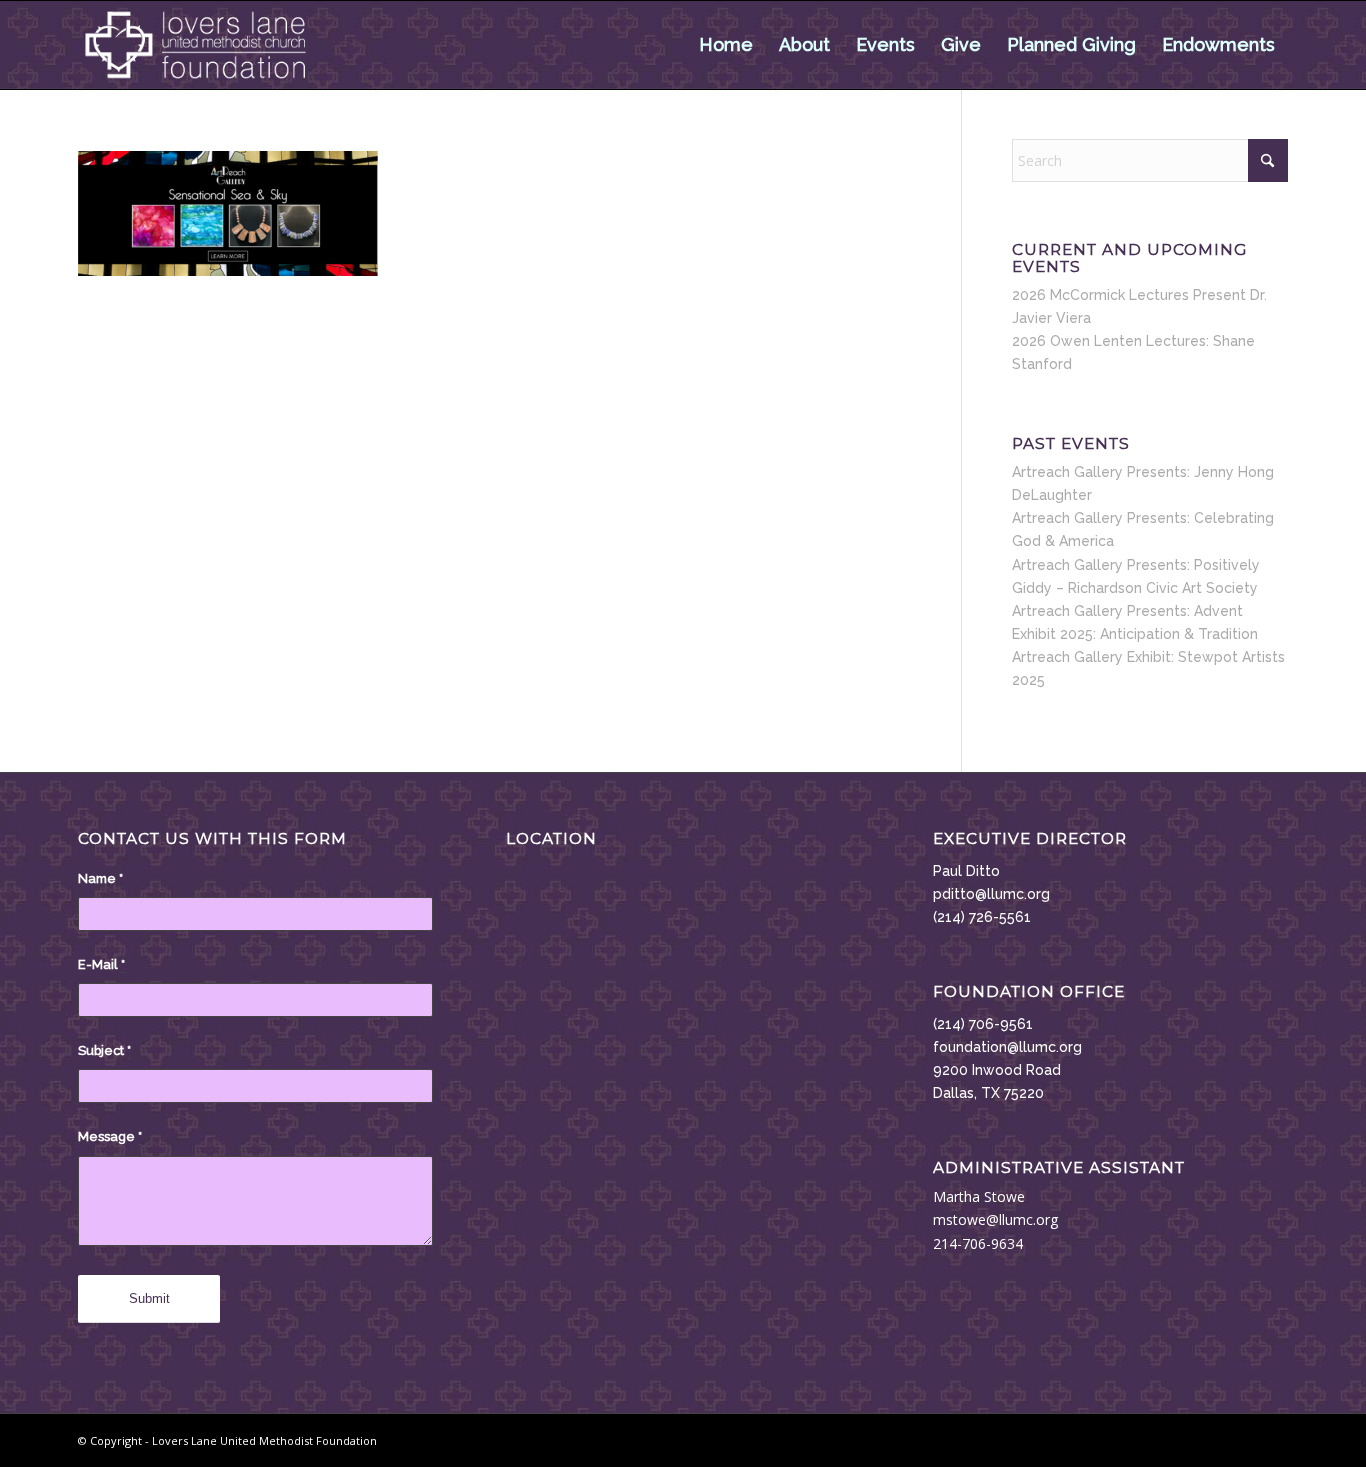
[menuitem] (726, 45)
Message (110, 1136)
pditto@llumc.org (991, 894)
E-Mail (101, 964)
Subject (104, 1050)
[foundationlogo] (195, 45)
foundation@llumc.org (1007, 1047)
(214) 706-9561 (983, 1024)
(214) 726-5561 (982, 917)
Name (100, 878)
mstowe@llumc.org (995, 1219)
